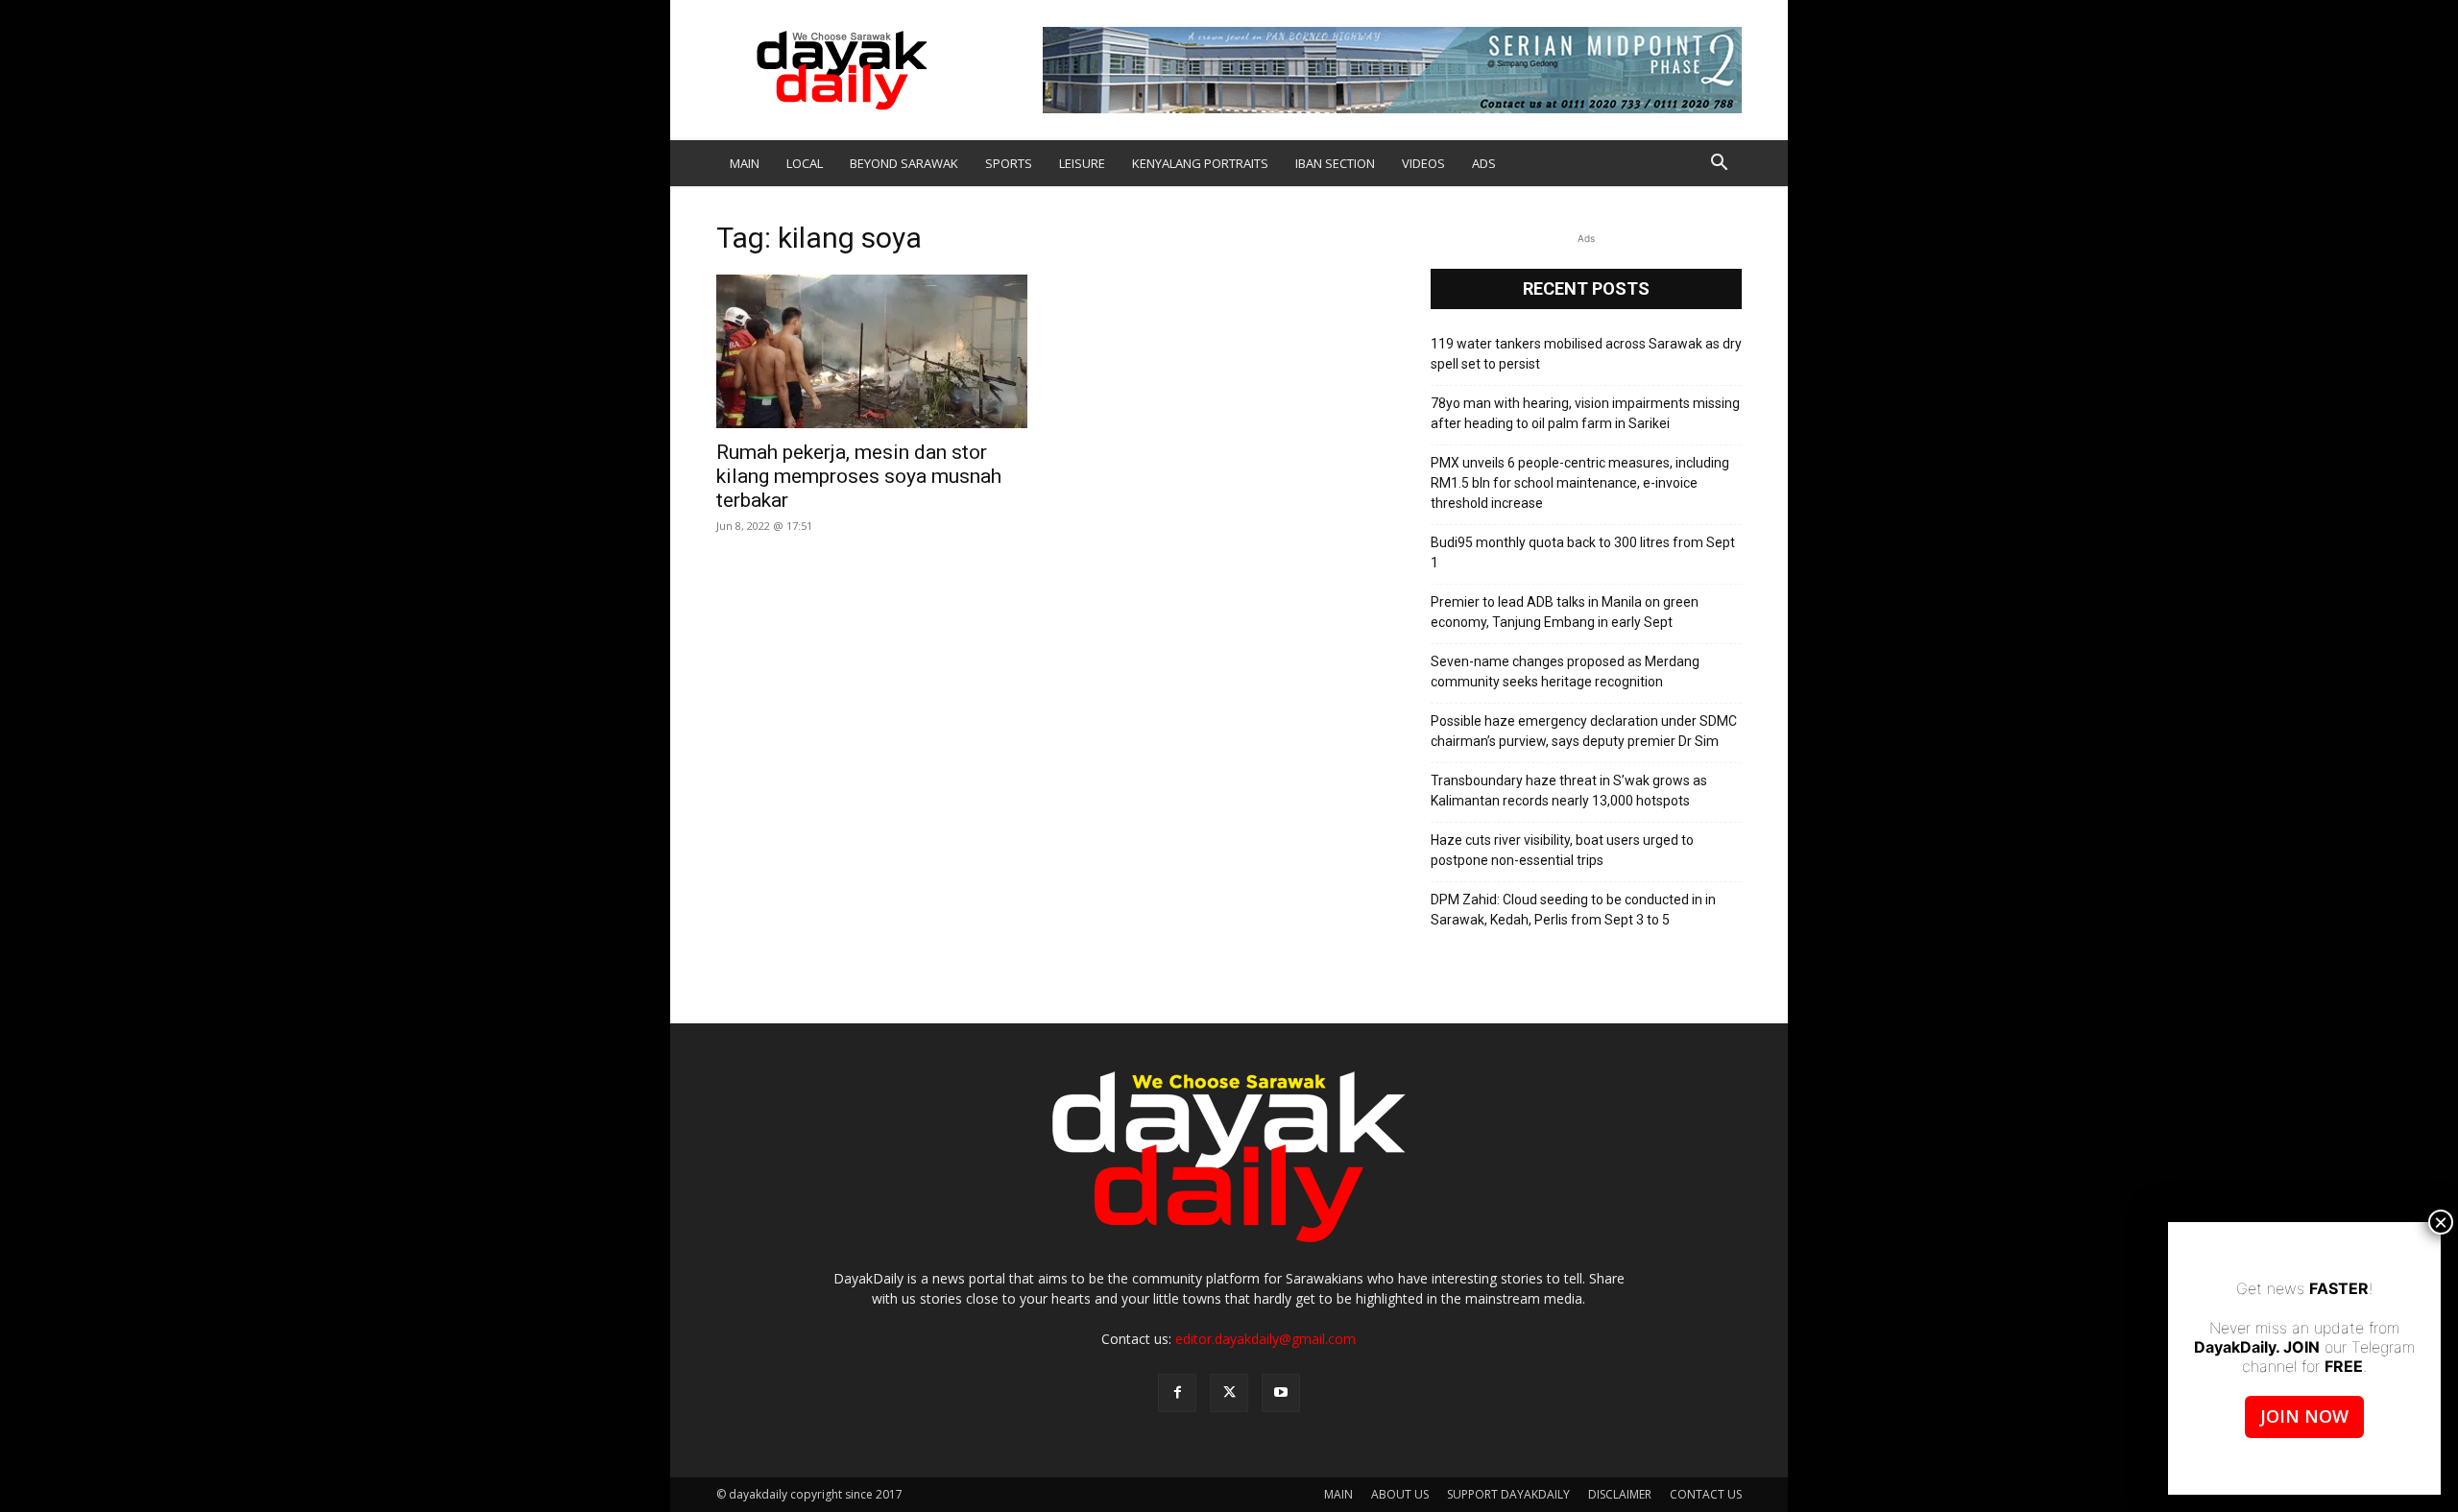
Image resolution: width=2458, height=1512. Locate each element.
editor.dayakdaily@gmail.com (1265, 1339)
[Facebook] (1177, 1393)
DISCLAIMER (1620, 1494)
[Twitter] (1229, 1393)
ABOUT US (1400, 1494)
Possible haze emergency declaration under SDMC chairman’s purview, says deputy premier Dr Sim (1584, 731)
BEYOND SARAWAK (904, 163)
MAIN (745, 163)
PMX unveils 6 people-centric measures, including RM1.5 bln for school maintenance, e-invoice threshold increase (1580, 483)
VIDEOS (1423, 163)
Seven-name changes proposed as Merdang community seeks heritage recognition (1565, 672)
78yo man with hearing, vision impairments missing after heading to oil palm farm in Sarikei (1585, 413)
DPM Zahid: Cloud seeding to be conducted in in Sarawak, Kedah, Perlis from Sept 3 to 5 (1573, 910)
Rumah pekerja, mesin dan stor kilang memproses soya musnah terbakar (859, 476)
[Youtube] (1281, 1393)
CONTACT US (1706, 1494)
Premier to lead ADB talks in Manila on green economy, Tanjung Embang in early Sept (1565, 612)
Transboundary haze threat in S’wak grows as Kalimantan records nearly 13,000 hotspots (1569, 791)
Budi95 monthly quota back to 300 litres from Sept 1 (1583, 552)
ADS (1484, 163)
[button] (1719, 165)
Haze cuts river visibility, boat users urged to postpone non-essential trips (1562, 850)
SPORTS (1009, 163)
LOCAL (805, 163)
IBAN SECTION (1335, 163)
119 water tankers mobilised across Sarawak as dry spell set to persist (1586, 354)
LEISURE (1082, 163)
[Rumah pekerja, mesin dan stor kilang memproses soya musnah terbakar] (872, 351)
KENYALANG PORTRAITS (1200, 163)
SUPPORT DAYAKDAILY (1508, 1494)
